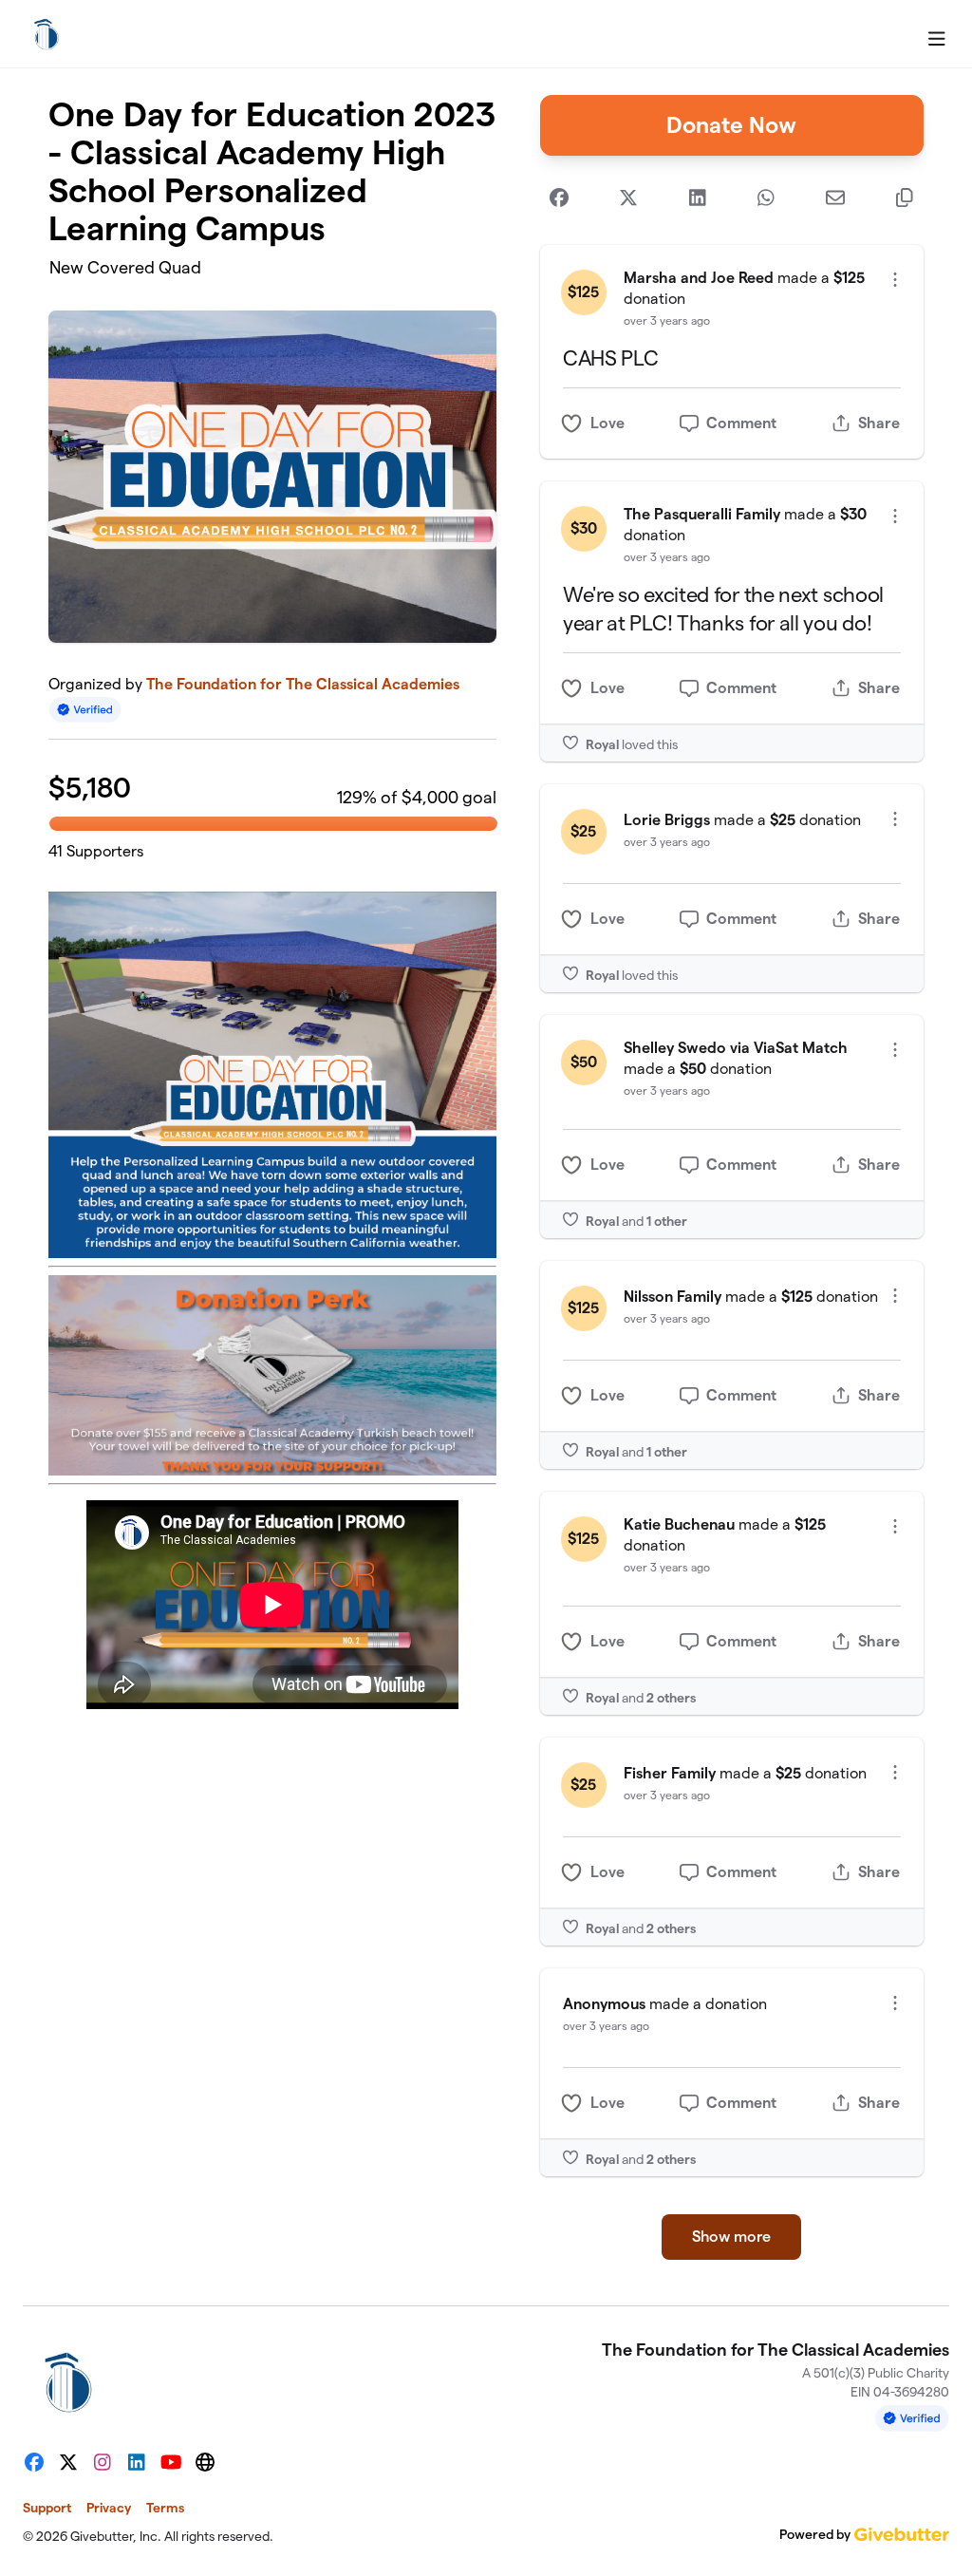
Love (607, 423)
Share (879, 423)
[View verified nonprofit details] (85, 710)
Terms (165, 2508)
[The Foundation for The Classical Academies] (47, 34)
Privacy (109, 2508)
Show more (731, 2237)
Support (47, 2508)
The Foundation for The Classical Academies (303, 684)
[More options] (895, 280)
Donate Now (731, 125)
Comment (741, 423)
